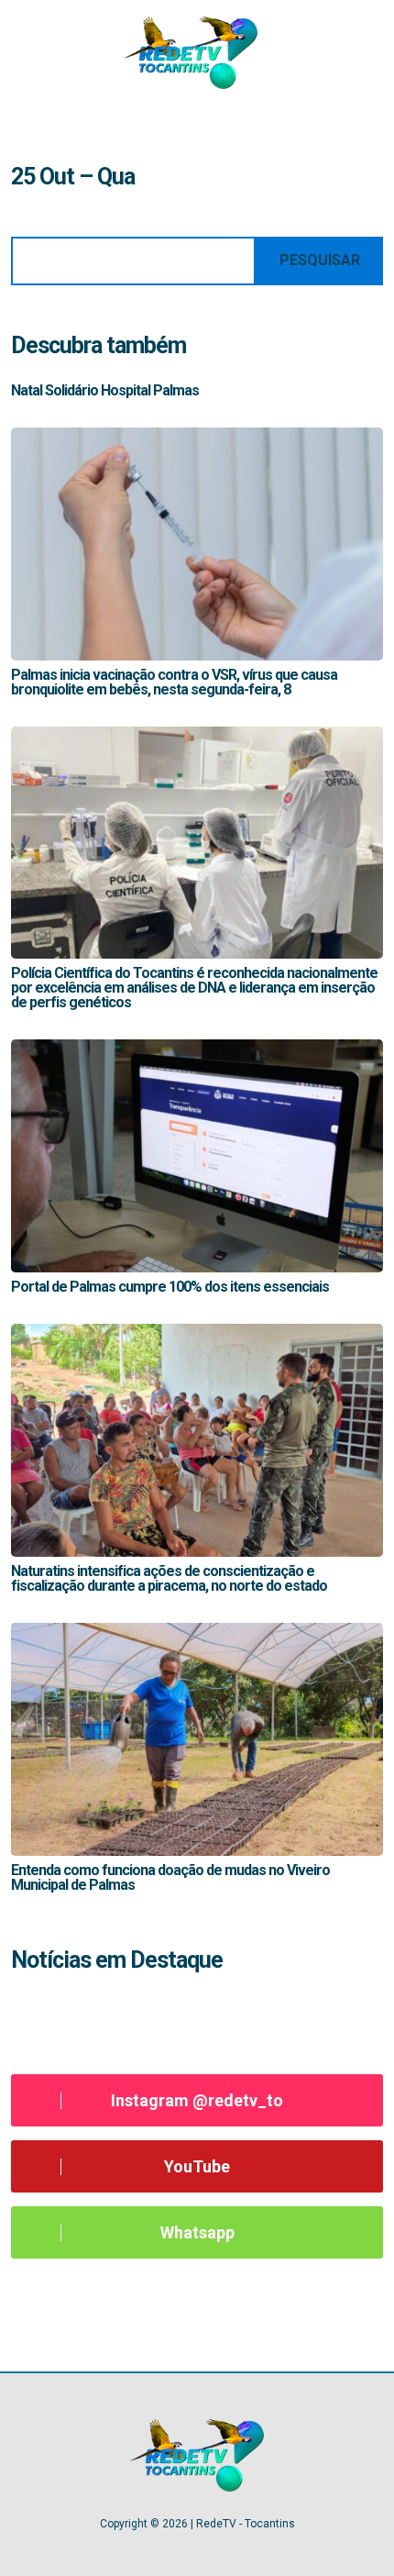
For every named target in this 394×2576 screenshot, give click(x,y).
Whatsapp (197, 2232)
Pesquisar (320, 260)
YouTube (197, 2166)
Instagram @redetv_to (197, 2100)
